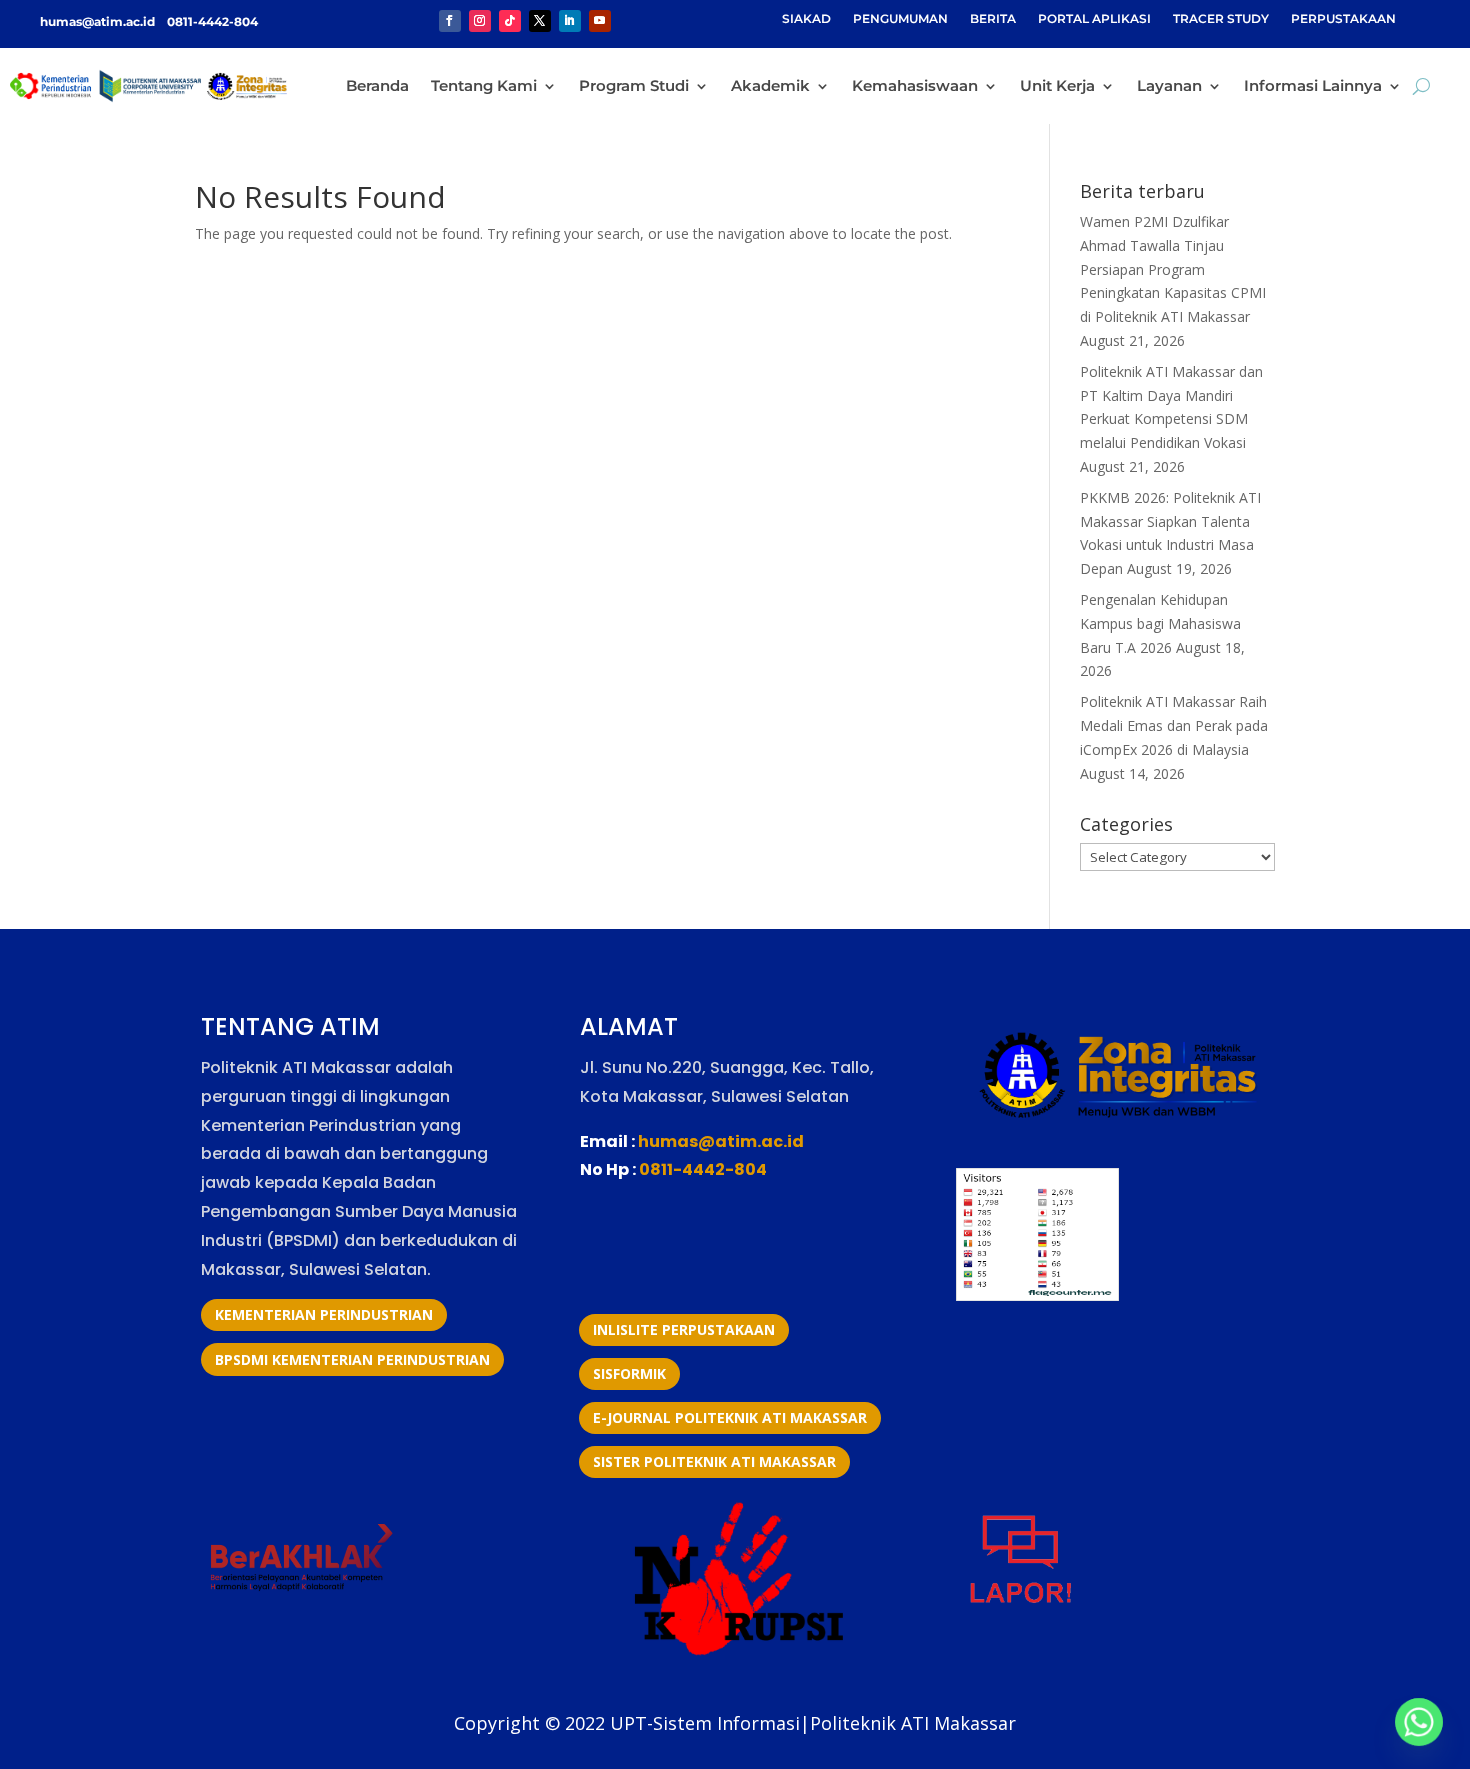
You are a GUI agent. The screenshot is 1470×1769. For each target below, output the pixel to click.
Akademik (770, 85)
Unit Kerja (1057, 85)
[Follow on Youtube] (600, 21)
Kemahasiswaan (915, 85)
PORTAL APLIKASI (1094, 19)
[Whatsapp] (1419, 1722)
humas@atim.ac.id (99, 21)
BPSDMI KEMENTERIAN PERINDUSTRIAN (352, 1359)
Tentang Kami (484, 85)
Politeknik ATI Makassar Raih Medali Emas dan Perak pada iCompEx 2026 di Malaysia (1174, 725)
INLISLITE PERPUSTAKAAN (684, 1329)
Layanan (1169, 85)
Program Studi (634, 85)
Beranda (377, 85)
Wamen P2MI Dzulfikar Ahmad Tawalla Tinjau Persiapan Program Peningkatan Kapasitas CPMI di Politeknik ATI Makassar (1173, 269)
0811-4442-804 (211, 21)
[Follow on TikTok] (510, 21)
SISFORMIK (629, 1373)
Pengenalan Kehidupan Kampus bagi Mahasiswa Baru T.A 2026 (1160, 623)
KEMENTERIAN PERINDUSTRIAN (324, 1314)
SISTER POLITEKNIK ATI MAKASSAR (714, 1461)
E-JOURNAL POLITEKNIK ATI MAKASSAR (730, 1417)
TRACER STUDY (1221, 19)
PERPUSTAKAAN (1343, 19)
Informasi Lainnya (1313, 85)
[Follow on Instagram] (480, 21)
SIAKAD (806, 19)
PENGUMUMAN (900, 19)
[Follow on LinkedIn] (570, 21)
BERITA (993, 19)
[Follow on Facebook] (450, 21)
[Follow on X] (540, 21)
